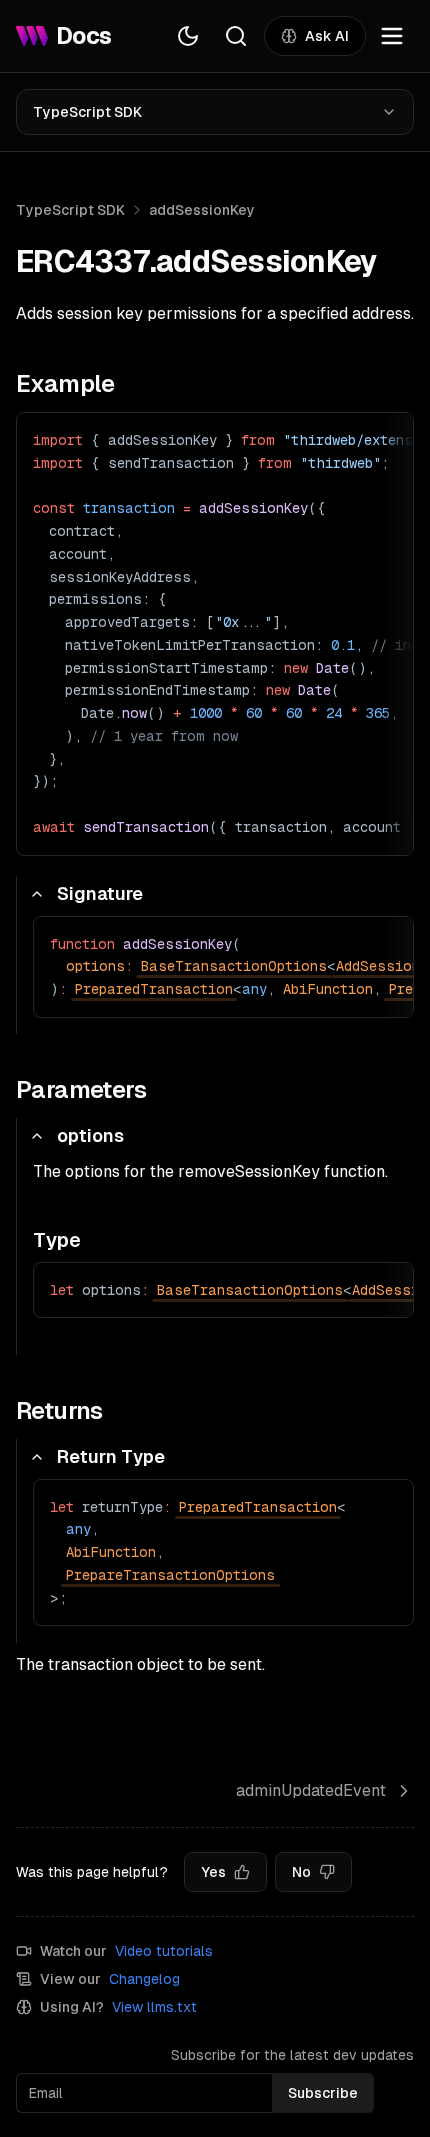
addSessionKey (202, 210)
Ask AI (327, 36)
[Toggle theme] (188, 36)
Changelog (144, 1979)
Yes (213, 1872)
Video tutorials (164, 1951)
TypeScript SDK (87, 112)
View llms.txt (154, 2007)
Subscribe (323, 2093)
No (301, 1872)
